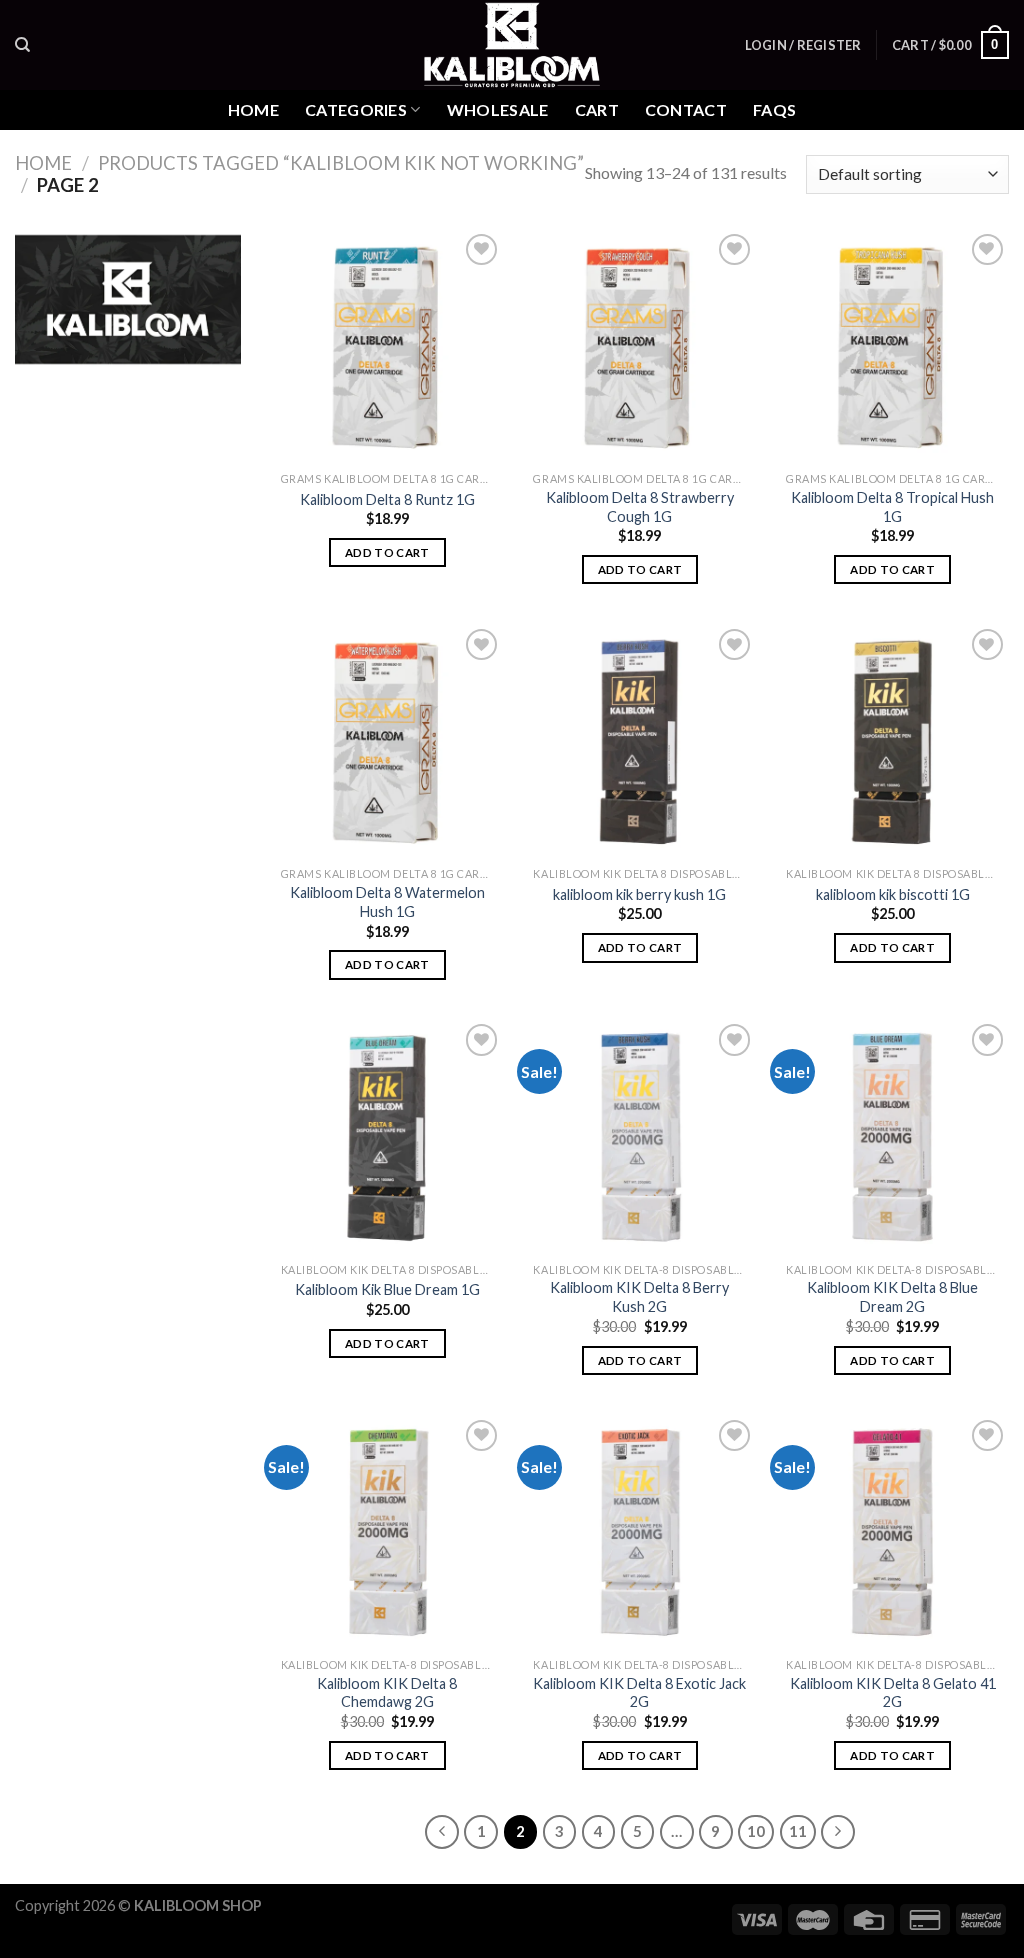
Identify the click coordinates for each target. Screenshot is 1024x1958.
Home (253, 109)
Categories (356, 109)
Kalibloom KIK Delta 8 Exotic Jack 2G (639, 1693)
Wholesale (498, 109)
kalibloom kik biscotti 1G (893, 894)
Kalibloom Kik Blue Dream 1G (387, 1289)
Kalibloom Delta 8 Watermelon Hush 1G (387, 902)
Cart (597, 109)
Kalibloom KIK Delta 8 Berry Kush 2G (639, 1297)
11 (798, 1831)
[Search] (22, 45)
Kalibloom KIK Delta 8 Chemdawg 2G (387, 1693)
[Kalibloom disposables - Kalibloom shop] (512, 45)
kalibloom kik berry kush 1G (639, 894)
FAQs (774, 109)
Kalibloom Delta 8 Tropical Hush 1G (892, 507)
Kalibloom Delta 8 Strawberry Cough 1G (640, 507)
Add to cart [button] (387, 552)
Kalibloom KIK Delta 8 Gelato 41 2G (893, 1693)
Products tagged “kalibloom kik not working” (341, 163)
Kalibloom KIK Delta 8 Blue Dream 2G (892, 1297)
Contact (686, 109)
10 (756, 1831)
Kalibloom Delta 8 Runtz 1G (387, 499)
